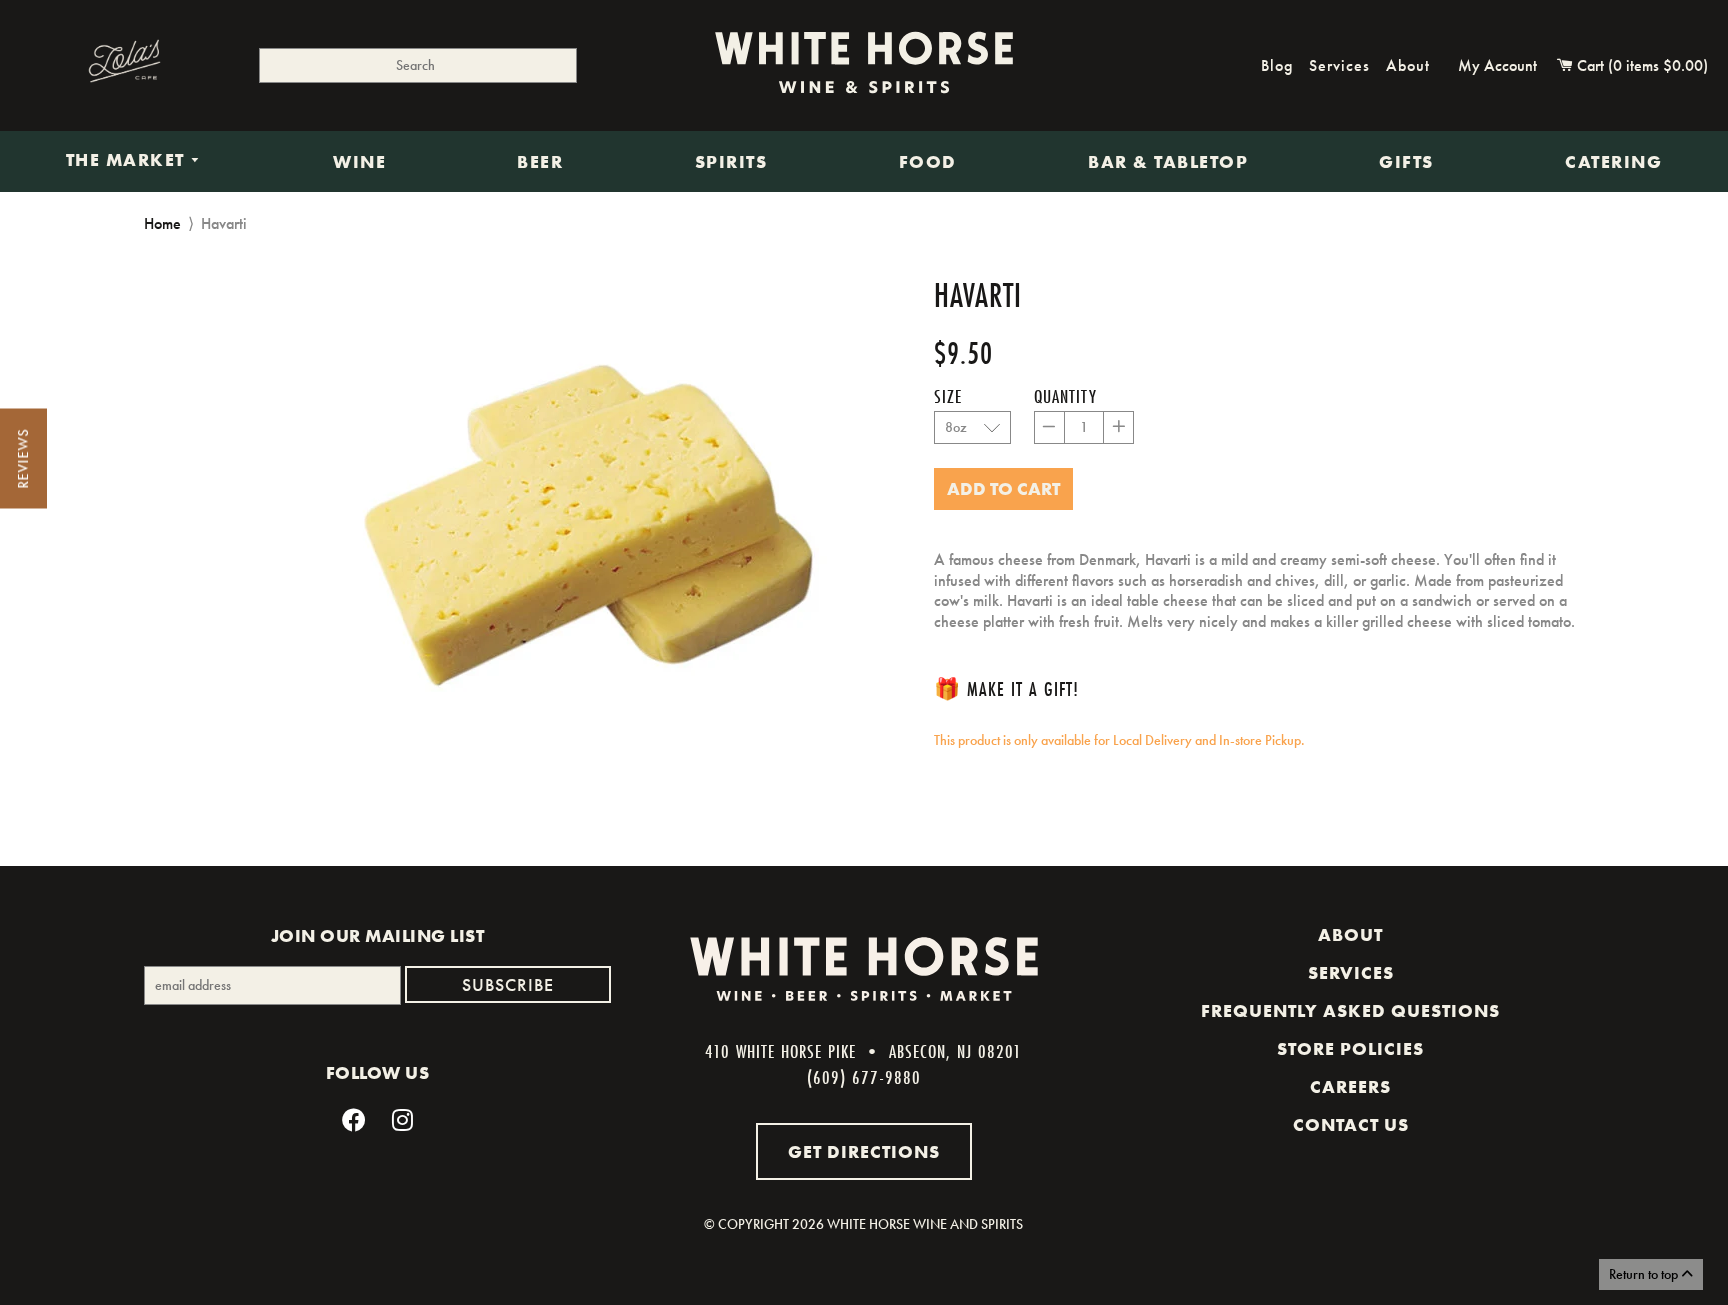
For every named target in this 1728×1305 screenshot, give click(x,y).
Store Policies (1350, 1049)
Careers (1350, 1087)
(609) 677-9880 (864, 1077)
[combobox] (418, 65)
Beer (540, 162)
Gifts (1406, 162)
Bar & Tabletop (1168, 162)
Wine (359, 162)
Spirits (731, 162)
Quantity (1065, 396)
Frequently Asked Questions (1350, 1011)
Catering (1613, 162)
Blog (1277, 65)
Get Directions (864, 1151)
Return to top (1645, 1274)
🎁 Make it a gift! (1006, 688)
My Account (1497, 65)
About (1408, 65)
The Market (128, 161)
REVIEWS (23, 459)
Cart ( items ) (1640, 65)
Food (928, 162)
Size (948, 396)
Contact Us (1351, 1125)
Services (1339, 65)
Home (162, 223)
